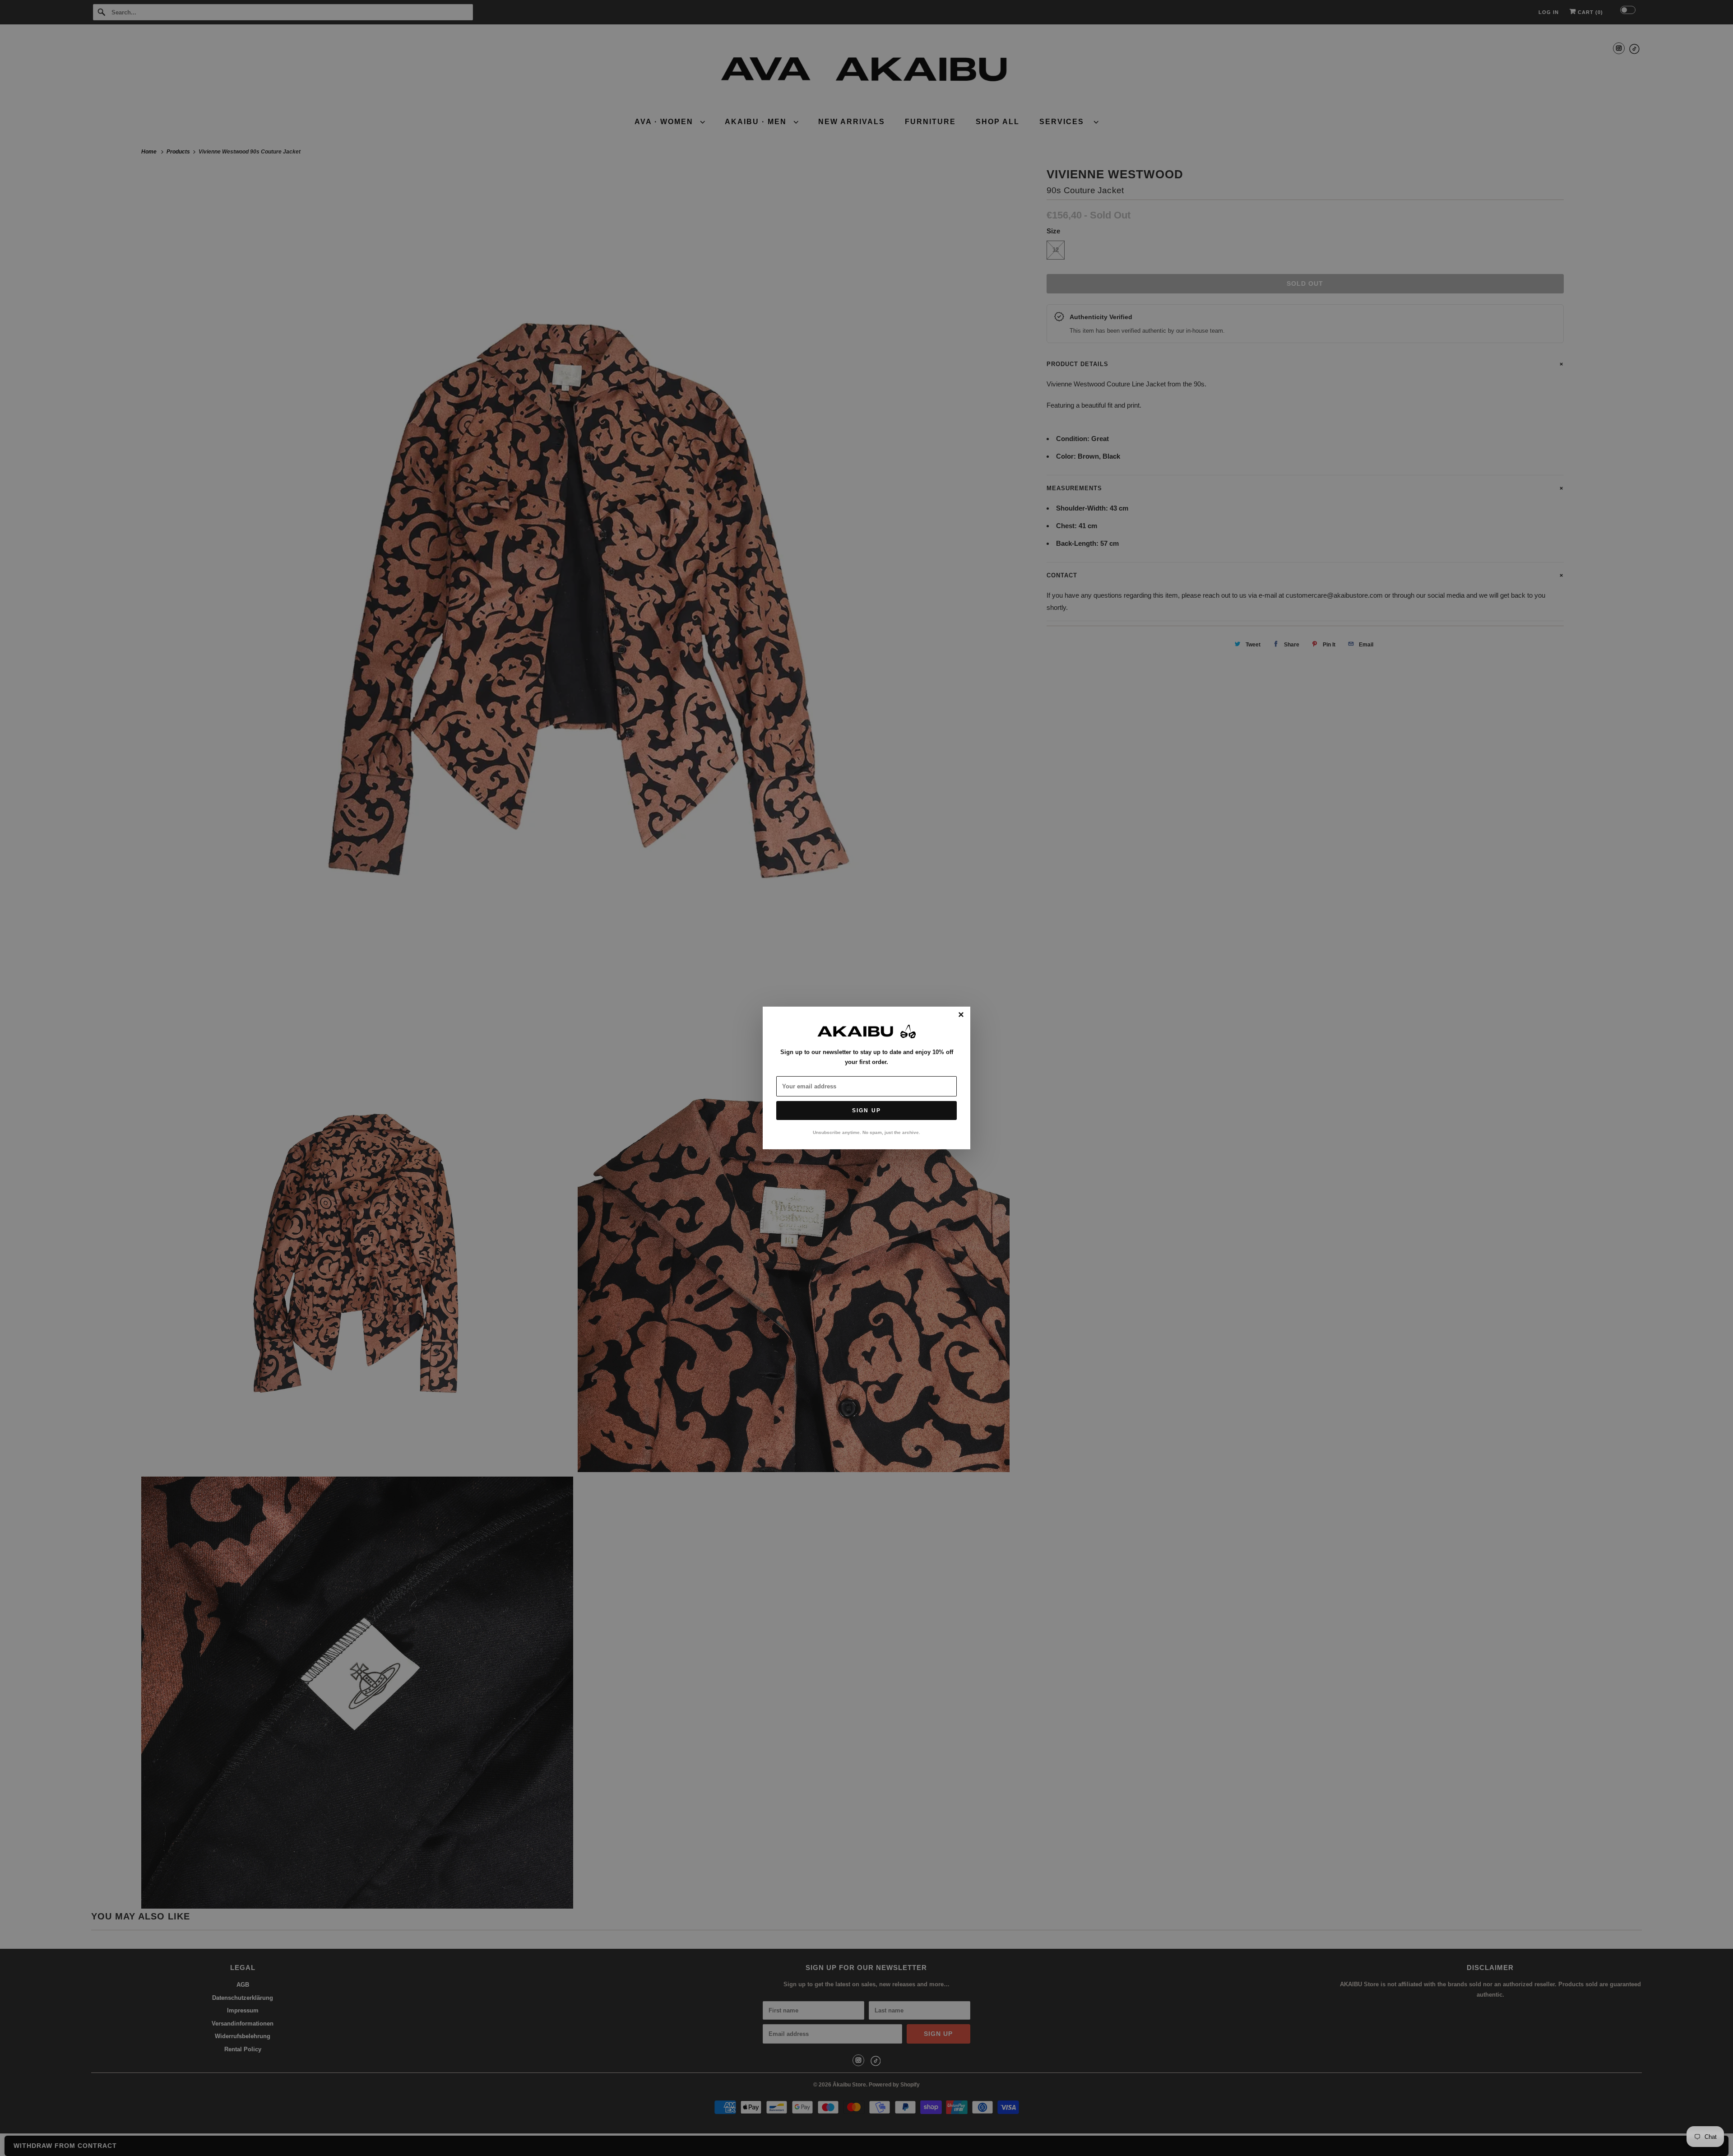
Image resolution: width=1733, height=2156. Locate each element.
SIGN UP (866, 1111)
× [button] (961, 1015)
